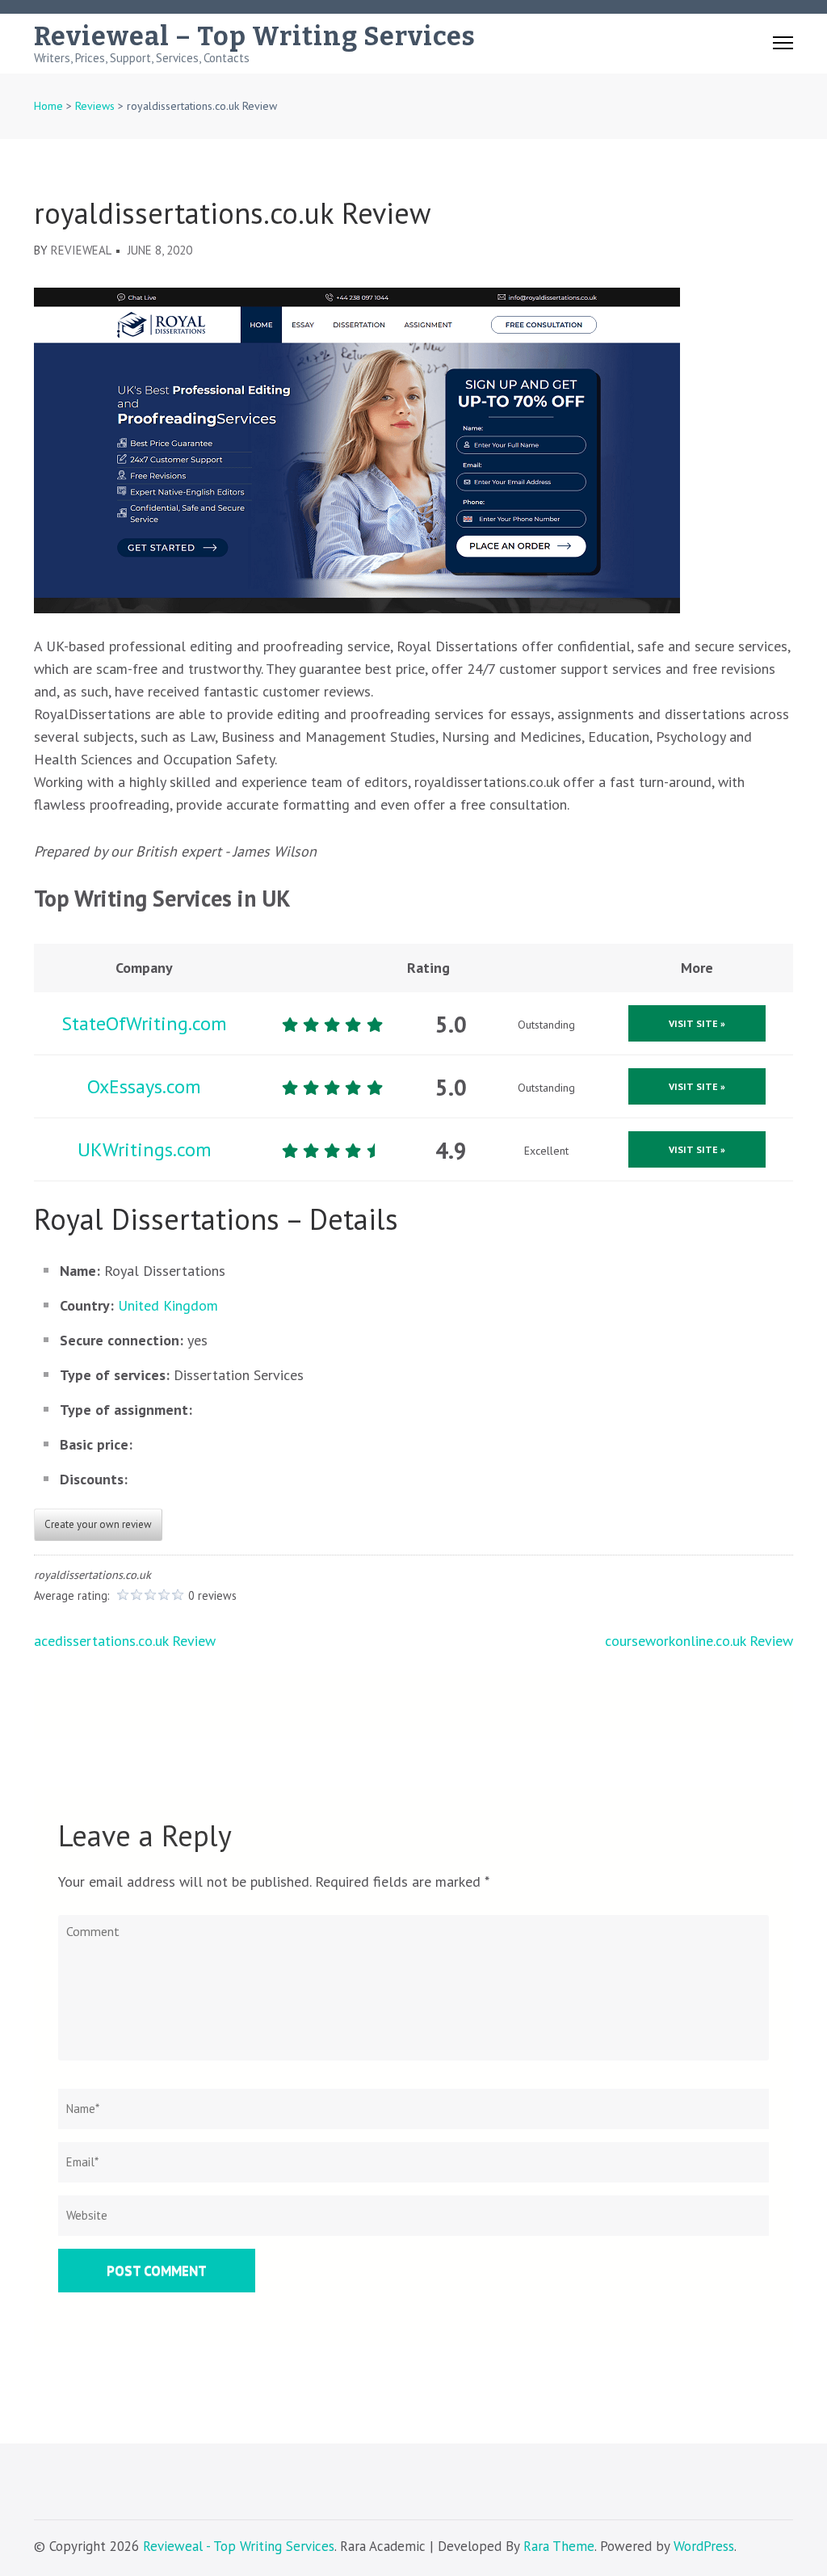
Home (48, 106)
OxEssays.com (144, 1086)
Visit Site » (697, 1023)
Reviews (95, 106)
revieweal (81, 250)
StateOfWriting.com (144, 1023)
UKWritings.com (145, 1149)
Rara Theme (559, 2546)
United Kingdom (168, 1305)
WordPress (704, 2546)
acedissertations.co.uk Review (125, 1641)
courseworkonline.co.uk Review (699, 1641)
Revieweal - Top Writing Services (239, 2546)
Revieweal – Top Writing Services (255, 36)
